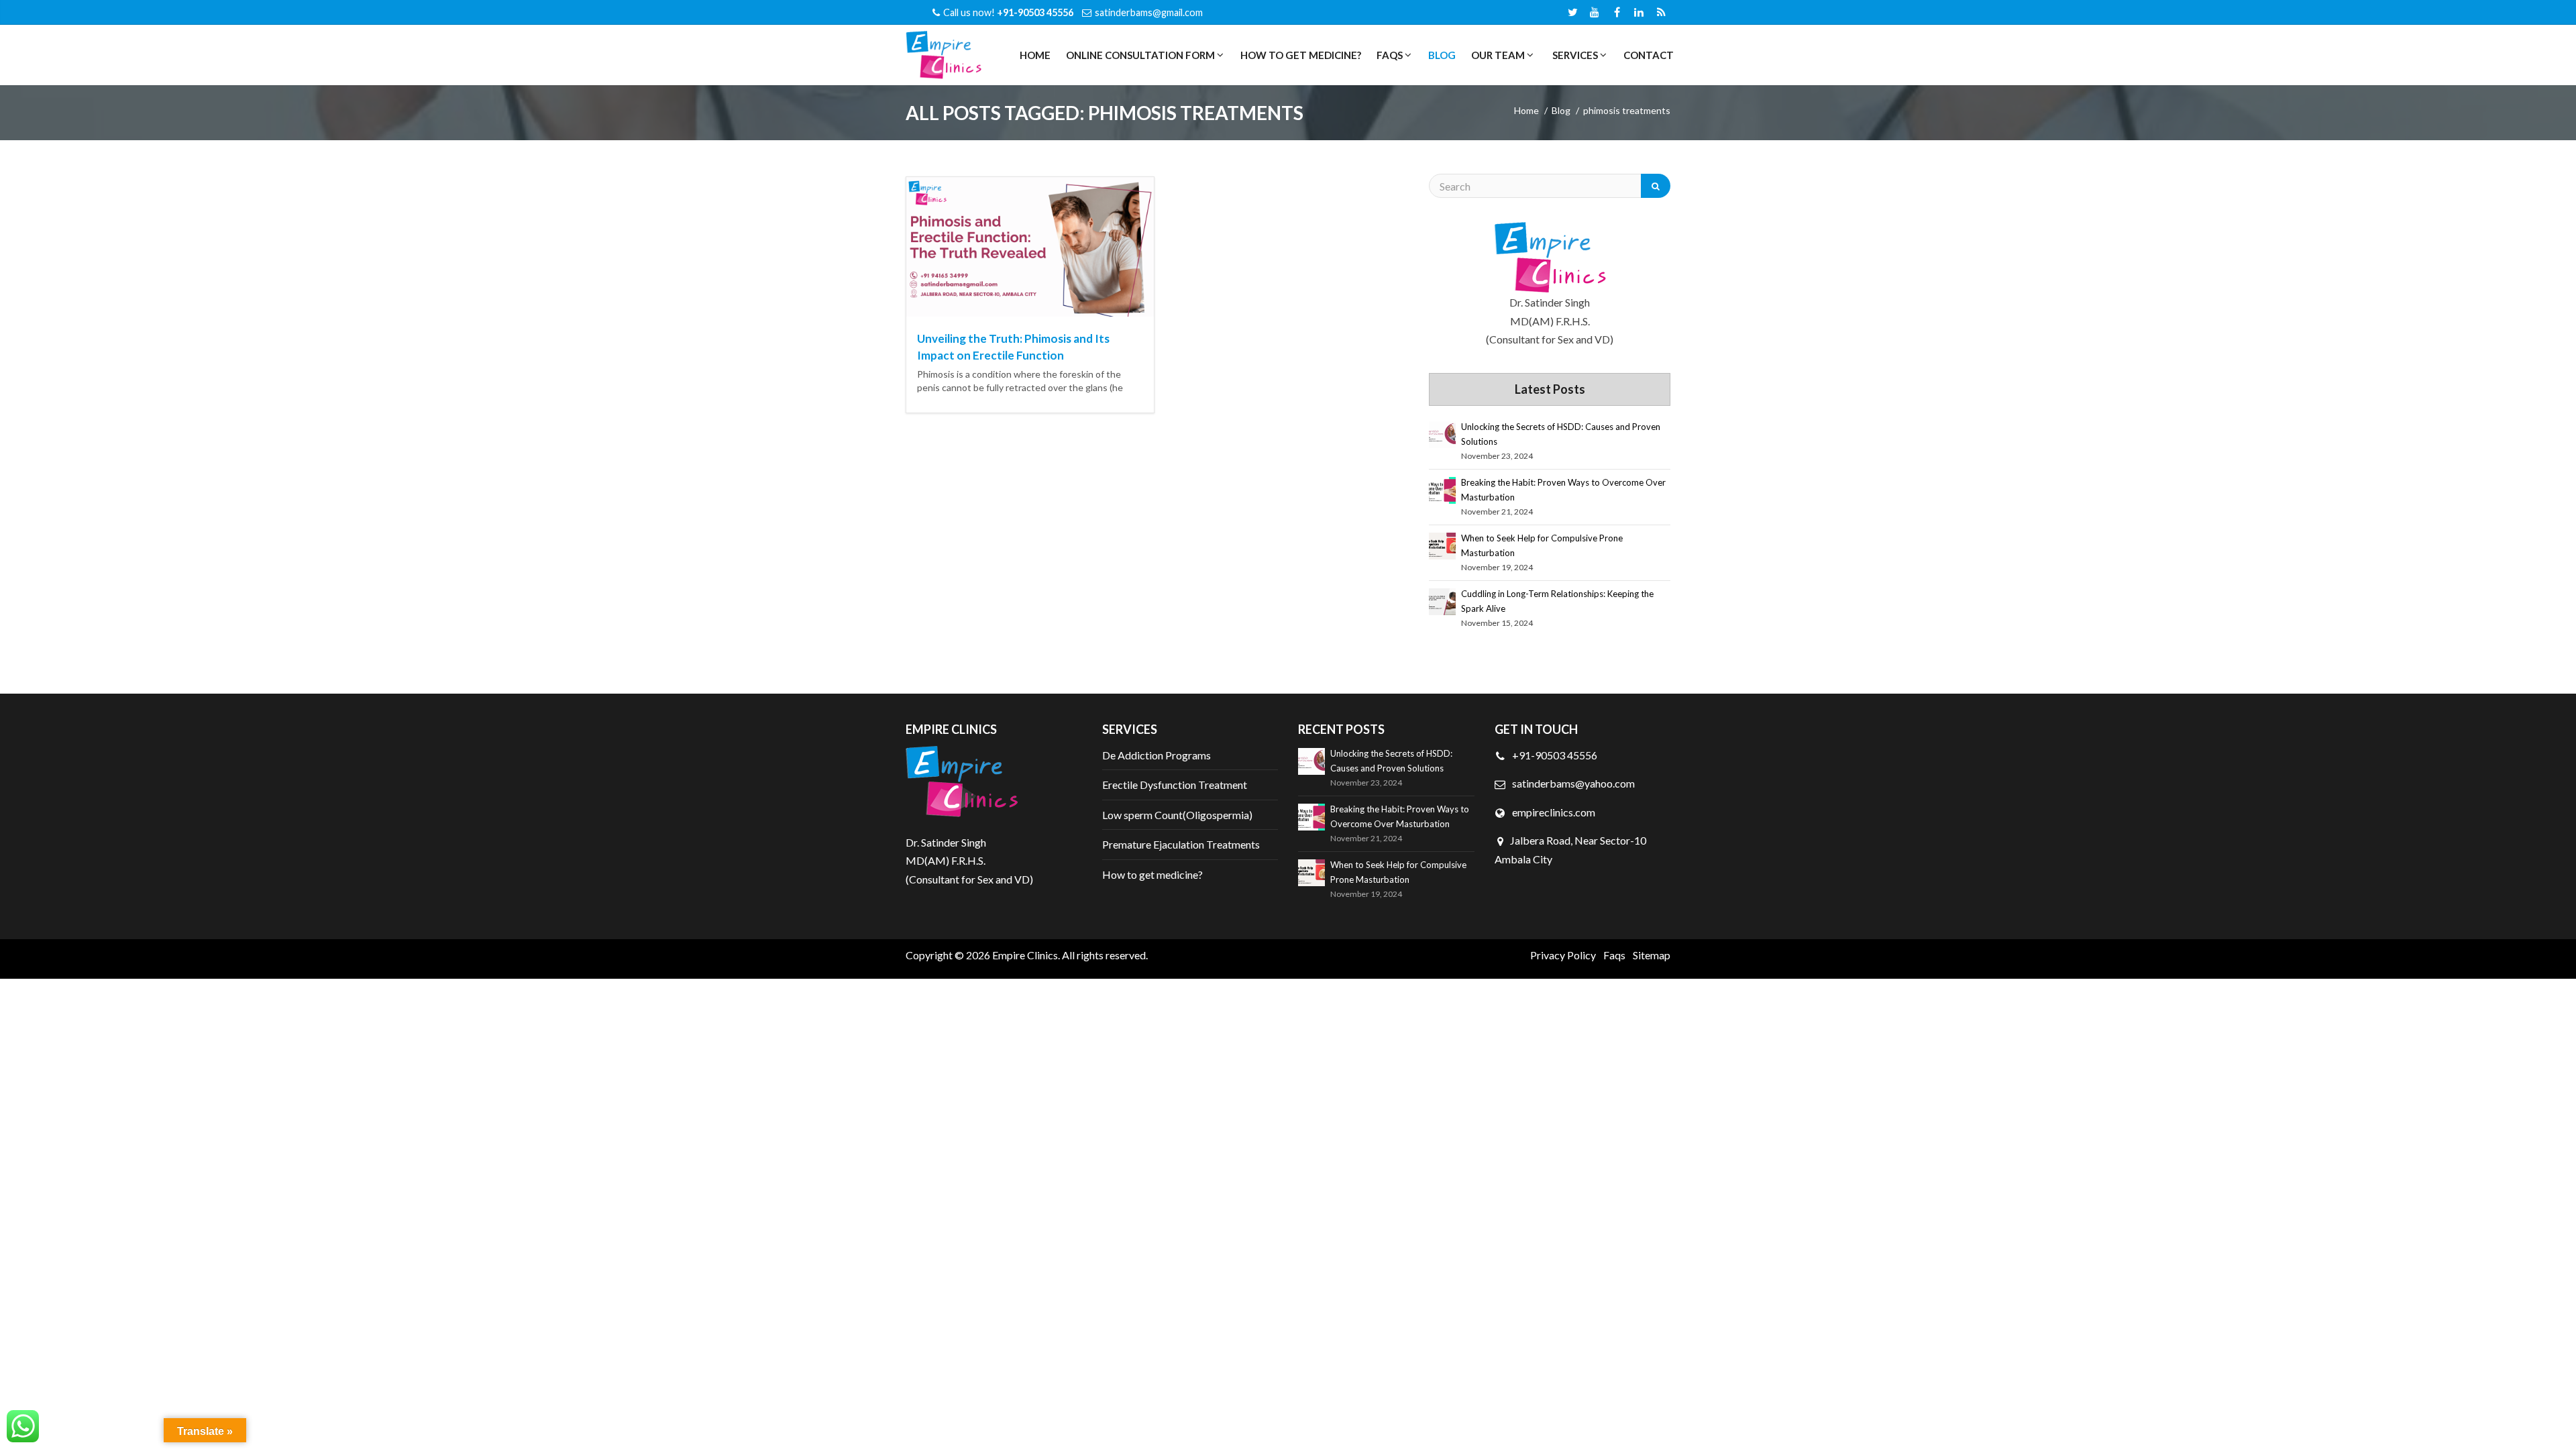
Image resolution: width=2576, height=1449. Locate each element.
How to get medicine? (1301, 55)
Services (1574, 55)
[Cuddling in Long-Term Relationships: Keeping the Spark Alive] (1442, 602)
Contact (1649, 55)
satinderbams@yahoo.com (1573, 783)
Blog (1442, 55)
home (1526, 110)
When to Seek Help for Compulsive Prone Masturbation (1542, 545)
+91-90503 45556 (1554, 755)
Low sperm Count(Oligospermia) (1177, 815)
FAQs (1389, 55)
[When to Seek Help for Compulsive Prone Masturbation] (1442, 546)
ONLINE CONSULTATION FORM (1139, 55)
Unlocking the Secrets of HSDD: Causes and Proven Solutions (1561, 434)
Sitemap (1652, 955)
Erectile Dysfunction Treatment (1175, 785)
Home (1035, 55)
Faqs (1614, 955)
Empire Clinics (1025, 955)
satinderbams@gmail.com (1149, 12)
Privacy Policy (1563, 955)
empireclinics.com (1553, 812)
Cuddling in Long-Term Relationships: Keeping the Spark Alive (1557, 601)
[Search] (1656, 186)
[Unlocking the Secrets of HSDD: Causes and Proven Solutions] (1442, 435)
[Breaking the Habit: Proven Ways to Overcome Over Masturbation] (1442, 490)
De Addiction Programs (1157, 755)
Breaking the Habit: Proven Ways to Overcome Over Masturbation (1563, 490)
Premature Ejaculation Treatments (1181, 844)
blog (1561, 110)
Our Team (1497, 55)
